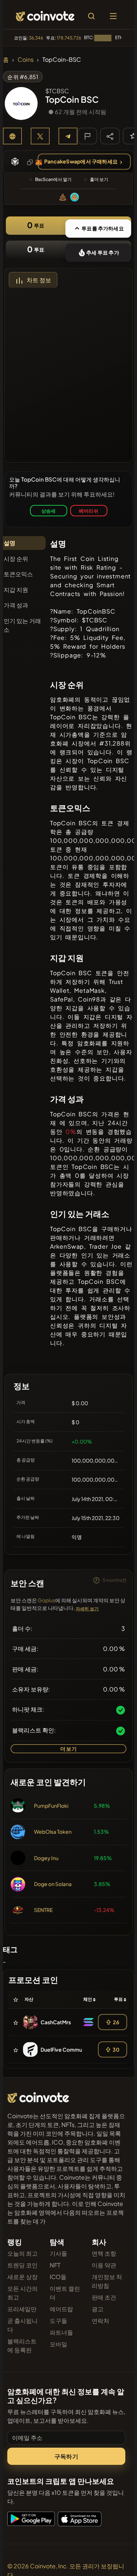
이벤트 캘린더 (65, 2293)
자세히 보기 (87, 1609)
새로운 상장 (22, 2277)
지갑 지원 (16, 590)
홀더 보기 (99, 179)
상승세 (49, 511)
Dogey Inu (46, 1858)
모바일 (58, 2344)
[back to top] (116, 2560)
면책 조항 (104, 2253)
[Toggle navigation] (113, 16)
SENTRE (43, 1910)
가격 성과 (16, 605)
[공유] (110, 136)
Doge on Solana (53, 1884)
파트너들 (61, 2332)
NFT (55, 2265)
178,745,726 (69, 38)
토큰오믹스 (18, 574)
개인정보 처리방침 (107, 2281)
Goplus (46, 1600)
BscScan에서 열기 (53, 179)
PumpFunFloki (51, 1806)
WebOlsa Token (53, 1832)
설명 (9, 543)
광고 (98, 2309)
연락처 (100, 2321)
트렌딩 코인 (22, 2265)
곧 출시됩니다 (22, 2325)
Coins (26, 59)
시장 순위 (16, 559)
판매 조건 (104, 2297)
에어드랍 (61, 2309)
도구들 (58, 2321)
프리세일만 (22, 2309)
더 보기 (68, 1749)
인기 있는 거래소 (22, 625)
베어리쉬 (89, 511)
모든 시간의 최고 (22, 2293)
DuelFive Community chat (72, 2049)
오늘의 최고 (22, 2253)
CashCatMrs (56, 2022)
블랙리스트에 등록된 (22, 2345)
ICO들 (58, 2277)
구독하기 (66, 2456)
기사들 (58, 2253)
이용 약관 (104, 2265)
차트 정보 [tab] (39, 280)
